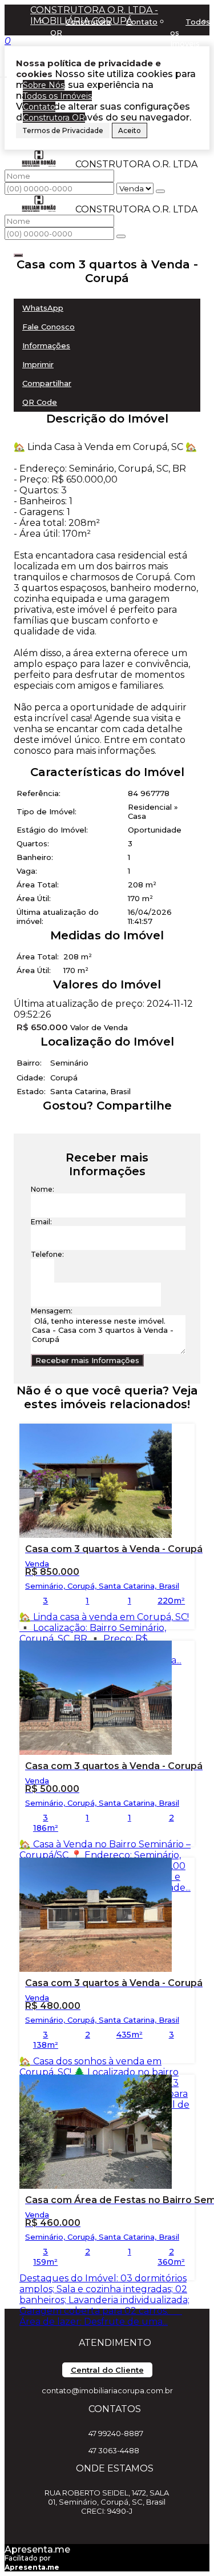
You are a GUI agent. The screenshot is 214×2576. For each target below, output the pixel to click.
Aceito (130, 130)
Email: (41, 1222)
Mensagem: (52, 1311)
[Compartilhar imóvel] (18, 255)
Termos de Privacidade (63, 130)
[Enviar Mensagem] (121, 236)
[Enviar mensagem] (160, 191)
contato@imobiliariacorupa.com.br (107, 2390)
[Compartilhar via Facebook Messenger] (118, 1126)
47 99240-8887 (116, 2433)
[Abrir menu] (3, 74)
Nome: (43, 1189)
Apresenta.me (37, 2549)
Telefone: (47, 1254)
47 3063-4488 (114, 2450)
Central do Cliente (107, 2370)
